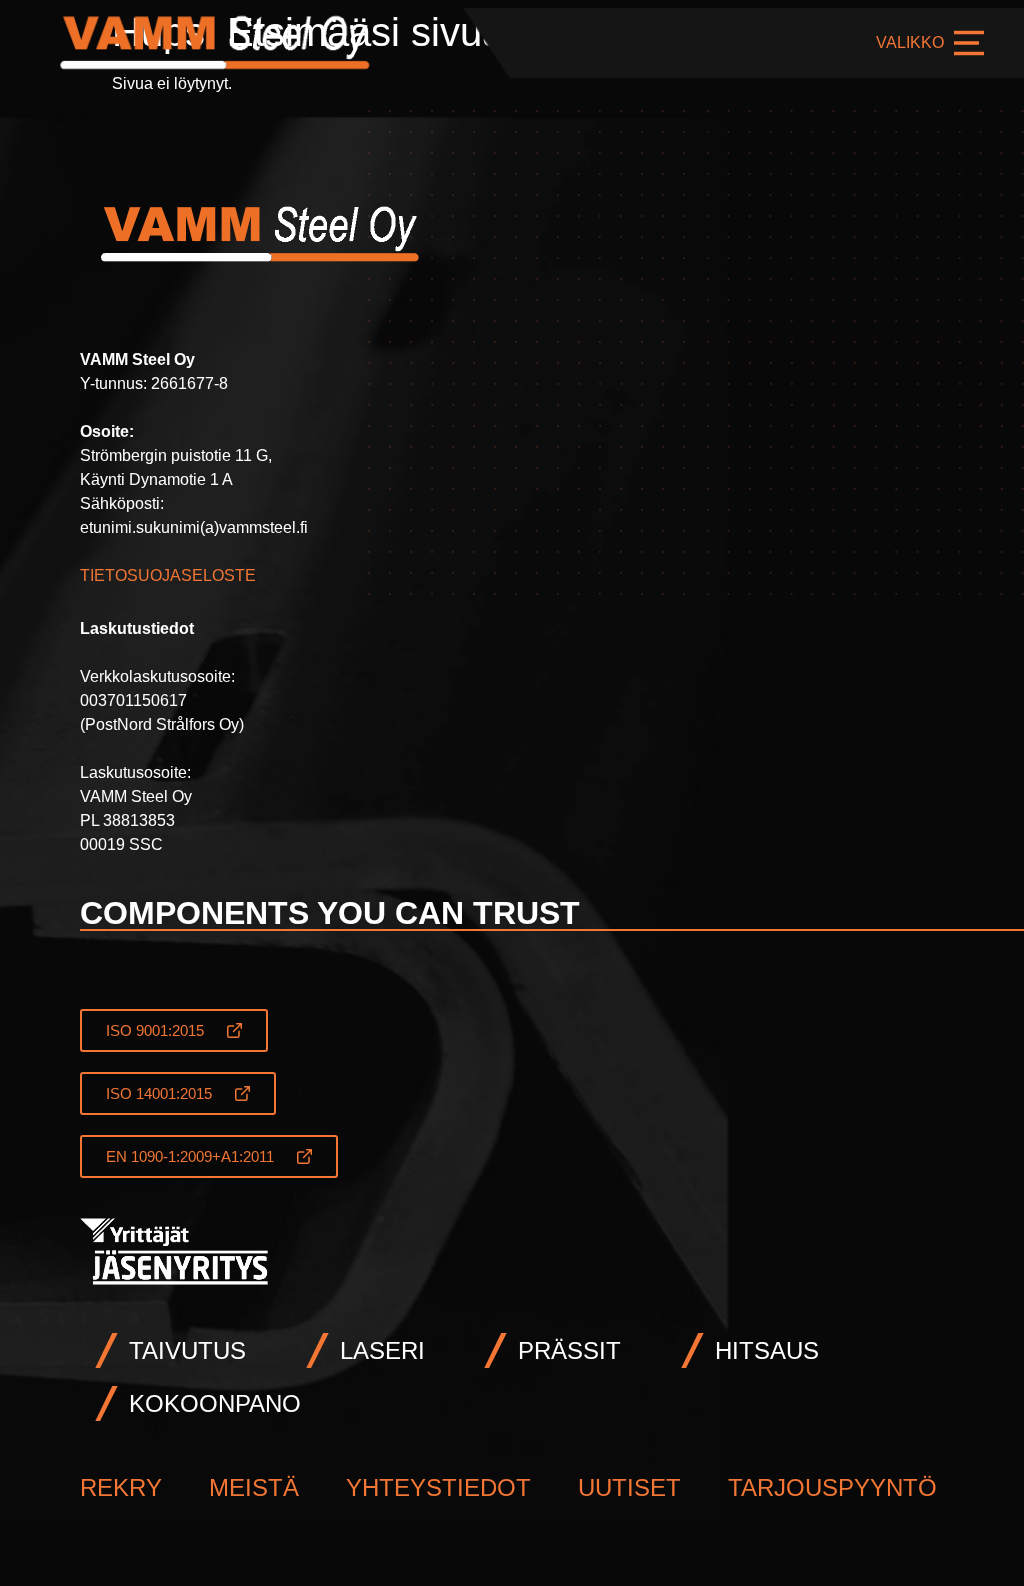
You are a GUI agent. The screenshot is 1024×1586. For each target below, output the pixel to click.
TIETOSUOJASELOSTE (168, 575)
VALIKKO (910, 42)
